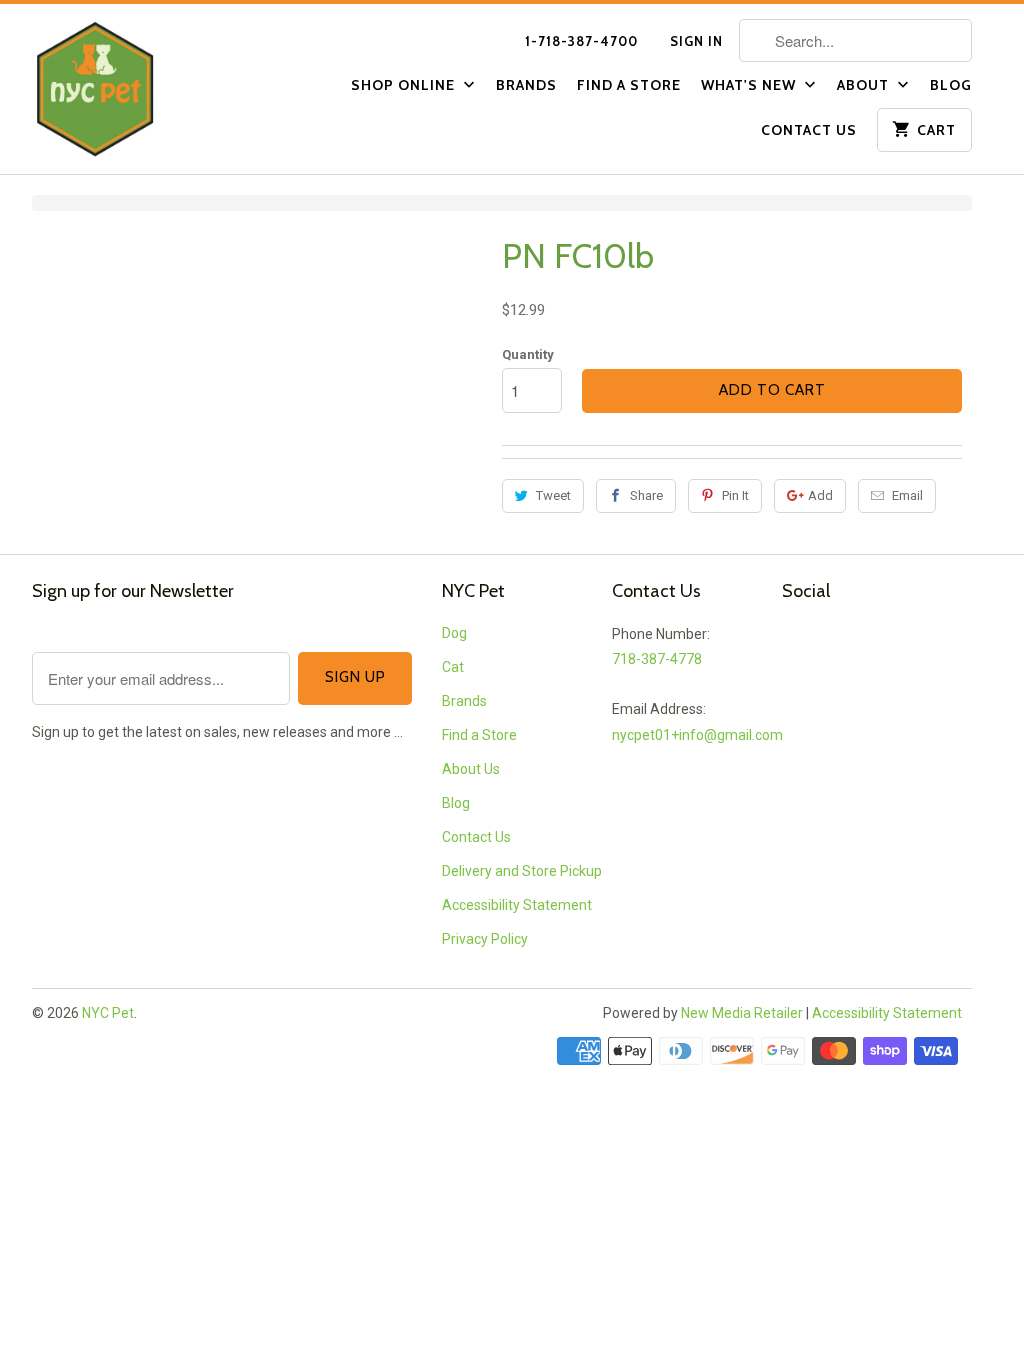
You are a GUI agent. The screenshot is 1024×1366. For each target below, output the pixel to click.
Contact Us (809, 130)
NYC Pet (108, 1013)
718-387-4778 (657, 659)
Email (907, 495)
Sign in (696, 41)
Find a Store (629, 85)
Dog (454, 633)
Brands (526, 85)
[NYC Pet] (122, 89)
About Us (471, 769)
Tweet (553, 495)
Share (646, 495)
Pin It (735, 495)
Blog (951, 85)
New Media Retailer (742, 1013)
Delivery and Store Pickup (522, 871)
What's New (750, 85)
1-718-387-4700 (581, 41)
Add (820, 495)
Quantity (528, 354)
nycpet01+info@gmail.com (697, 735)
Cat (453, 667)
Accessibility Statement (517, 905)
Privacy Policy (485, 939)
